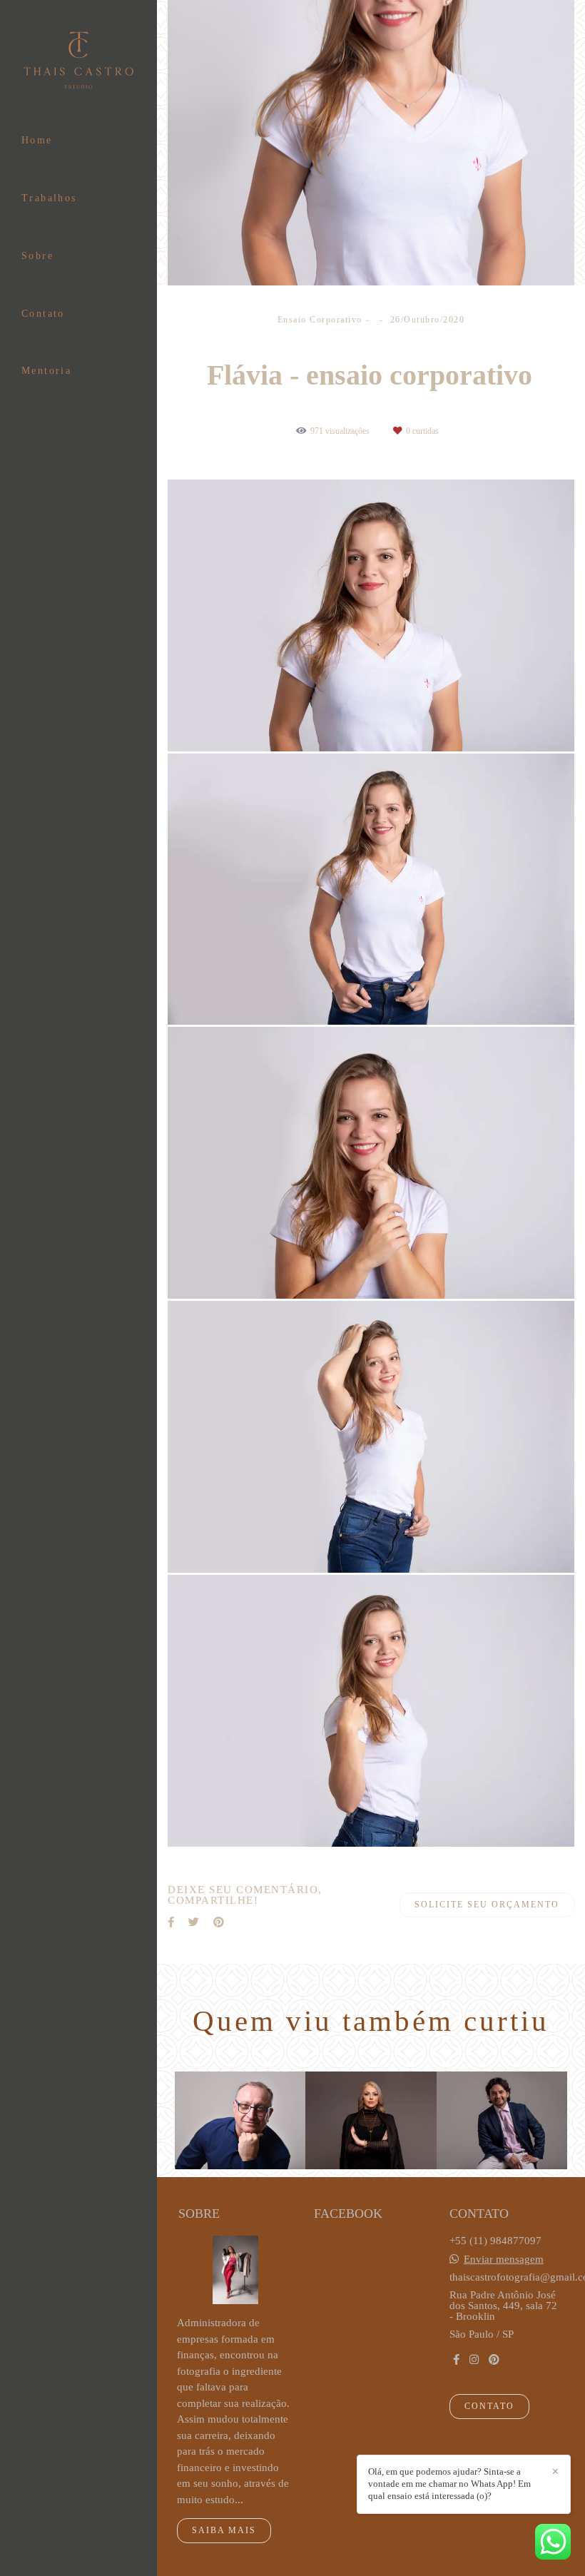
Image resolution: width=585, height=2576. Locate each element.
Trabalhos (49, 198)
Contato (43, 314)
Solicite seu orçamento (487, 1905)
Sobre (37, 256)
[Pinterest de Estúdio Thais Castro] (494, 2360)
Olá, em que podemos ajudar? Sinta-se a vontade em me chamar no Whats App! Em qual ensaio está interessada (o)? (449, 2484)
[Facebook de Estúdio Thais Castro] (456, 2360)
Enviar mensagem (504, 2260)
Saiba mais (224, 2530)
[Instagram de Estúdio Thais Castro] (474, 2360)
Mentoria (46, 371)
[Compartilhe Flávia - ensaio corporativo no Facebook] (171, 1922)
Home (37, 140)
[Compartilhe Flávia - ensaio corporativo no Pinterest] (219, 1922)
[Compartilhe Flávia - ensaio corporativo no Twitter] (194, 1922)
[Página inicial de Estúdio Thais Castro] (78, 61)
